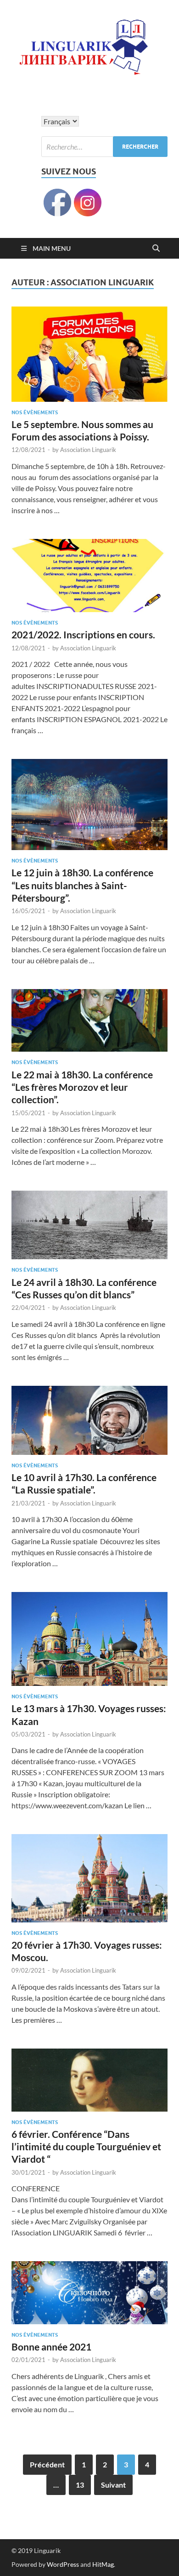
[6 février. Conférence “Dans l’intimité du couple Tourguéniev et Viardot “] (89, 2080)
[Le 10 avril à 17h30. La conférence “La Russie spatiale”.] (89, 1420)
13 (80, 2485)
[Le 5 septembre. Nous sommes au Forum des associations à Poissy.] (89, 354)
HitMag (103, 2564)
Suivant (113, 2485)
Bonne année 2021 (51, 2347)
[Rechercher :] (104, 147)
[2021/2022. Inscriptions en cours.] (89, 576)
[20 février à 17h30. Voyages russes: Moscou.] (89, 1878)
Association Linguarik (88, 450)
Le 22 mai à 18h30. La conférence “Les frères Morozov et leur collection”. (82, 1087)
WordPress (63, 2564)
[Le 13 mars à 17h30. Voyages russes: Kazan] (89, 1639)
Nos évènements (35, 412)
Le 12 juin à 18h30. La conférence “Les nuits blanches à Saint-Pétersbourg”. (82, 885)
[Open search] (156, 249)
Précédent (47, 2464)
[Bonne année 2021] (89, 2293)
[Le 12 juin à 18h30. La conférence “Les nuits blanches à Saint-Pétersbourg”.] (89, 805)
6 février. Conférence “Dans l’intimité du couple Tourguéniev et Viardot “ (86, 2147)
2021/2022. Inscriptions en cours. (83, 634)
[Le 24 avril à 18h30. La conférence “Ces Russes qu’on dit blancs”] (89, 1225)
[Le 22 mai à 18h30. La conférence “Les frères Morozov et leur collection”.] (89, 1021)
